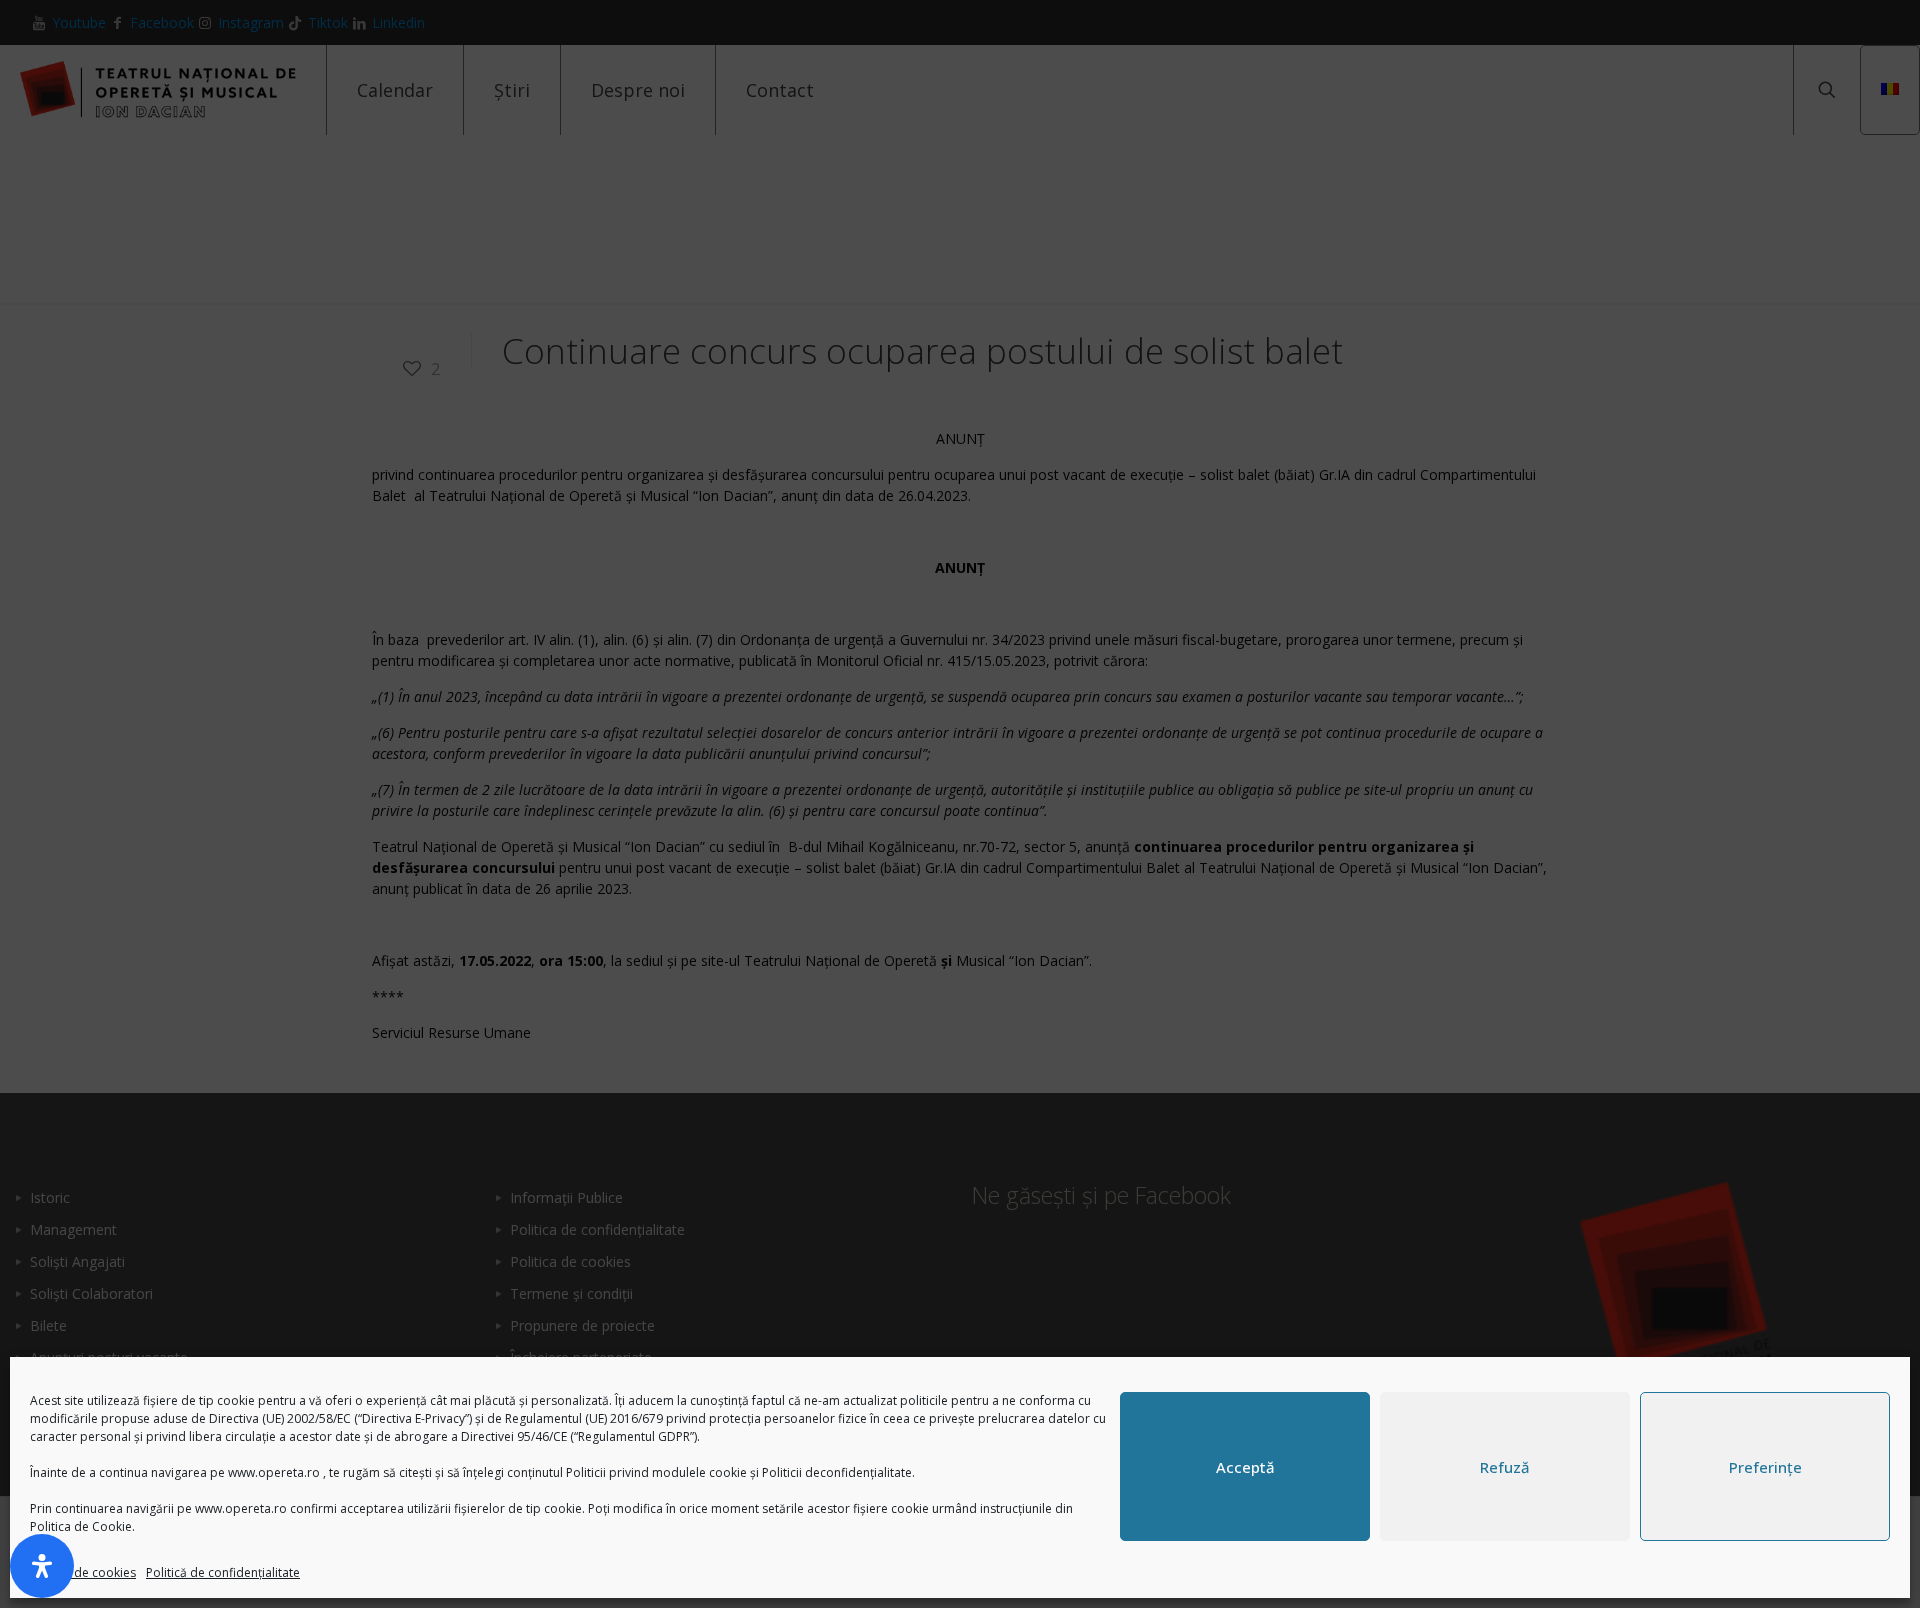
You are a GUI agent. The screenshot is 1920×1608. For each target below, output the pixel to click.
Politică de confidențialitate (223, 1572)
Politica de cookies (83, 1572)
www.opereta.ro (274, 1472)
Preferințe (1765, 1467)
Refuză (1505, 1467)
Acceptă (1245, 1467)
